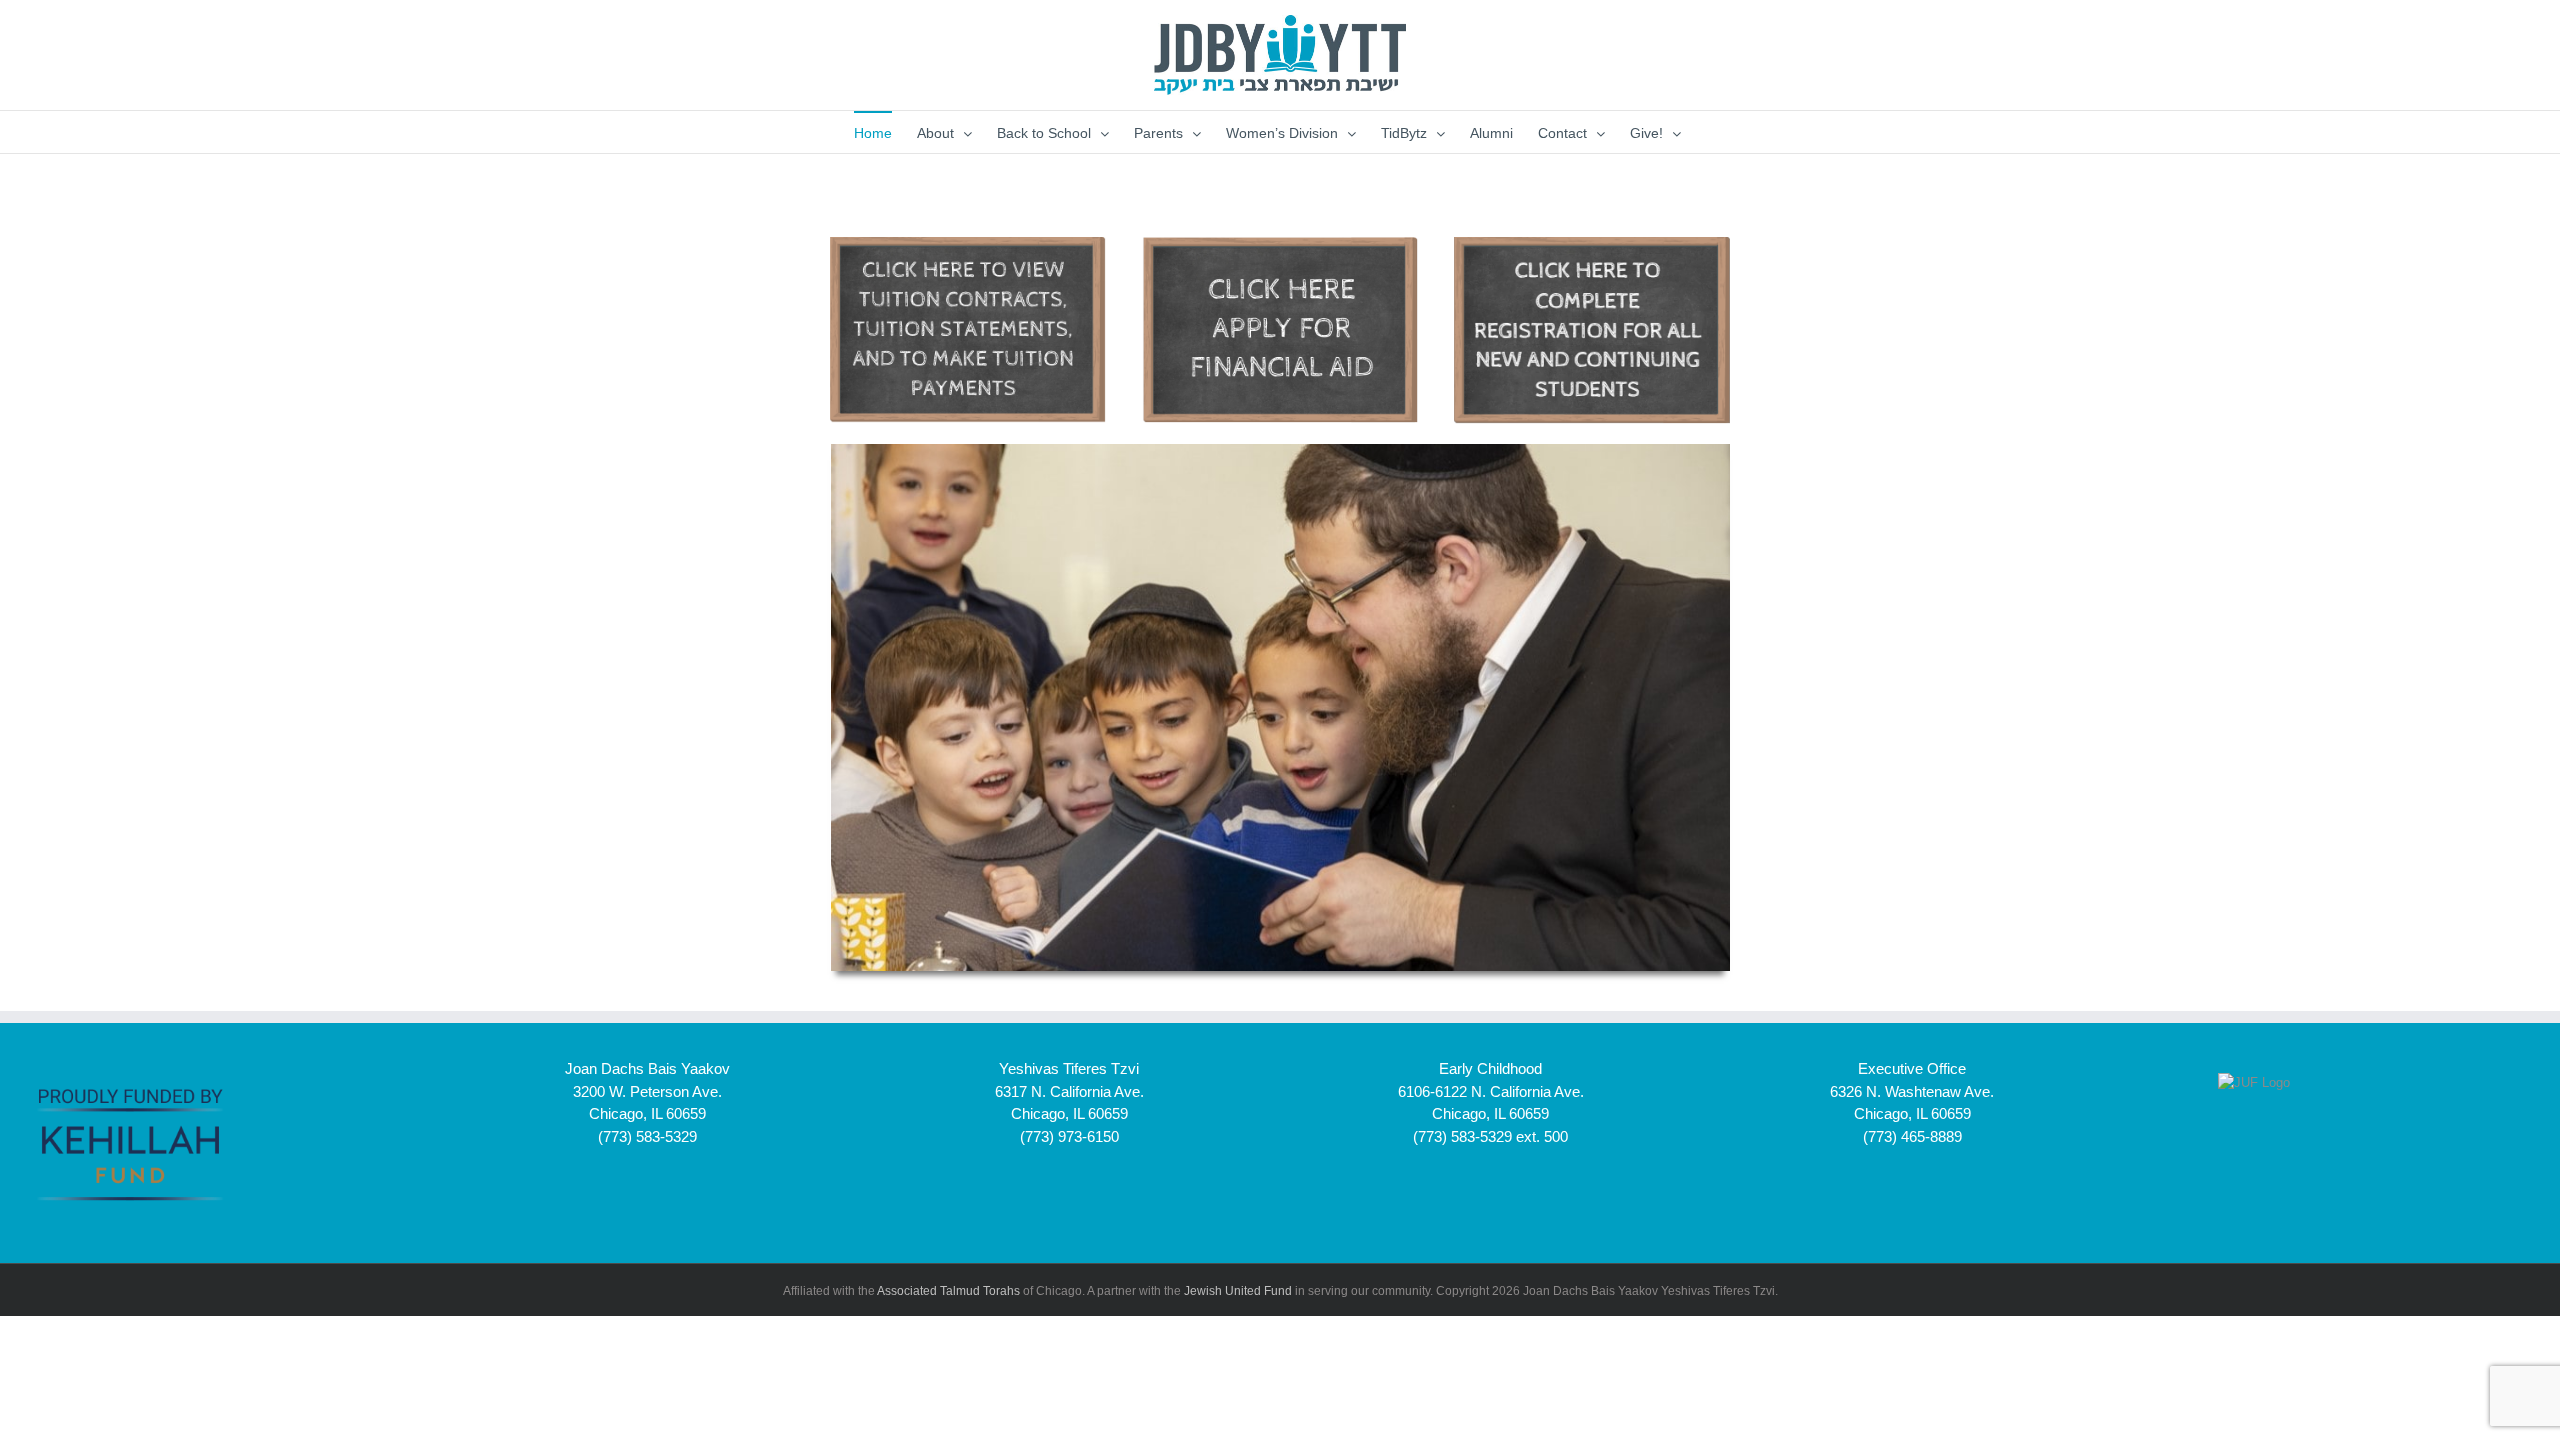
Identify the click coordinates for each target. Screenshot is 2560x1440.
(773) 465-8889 (1912, 1136)
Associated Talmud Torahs (948, 1291)
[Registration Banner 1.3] (1592, 243)
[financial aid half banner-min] (1280, 243)
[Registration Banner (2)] (968, 243)
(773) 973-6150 (1069, 1136)
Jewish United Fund (1238, 1291)
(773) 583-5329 (647, 1136)
